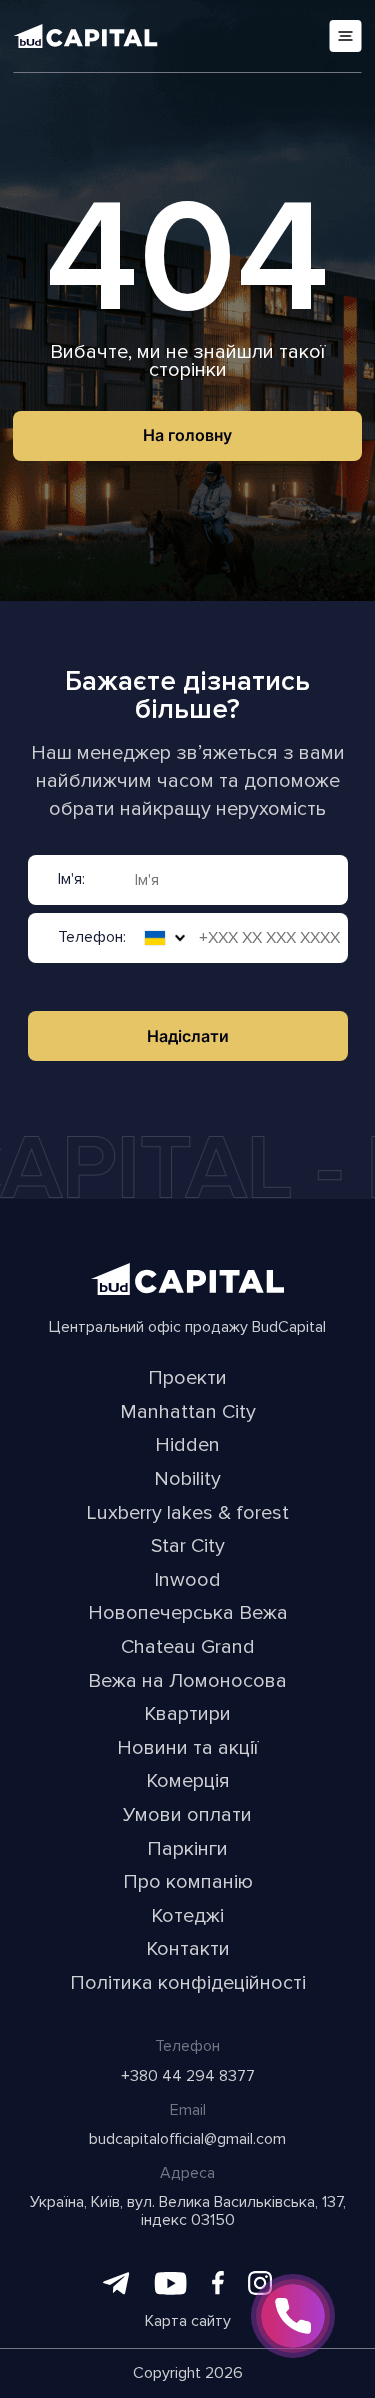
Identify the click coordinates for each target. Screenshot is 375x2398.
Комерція (188, 1782)
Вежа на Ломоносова (187, 1682)
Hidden (187, 1446)
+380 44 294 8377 (188, 2077)
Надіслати (188, 1036)
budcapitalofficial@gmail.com (187, 2140)
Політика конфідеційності (188, 1984)
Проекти (187, 1379)
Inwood (187, 1581)
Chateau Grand (188, 1648)
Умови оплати (187, 1816)
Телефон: (92, 938)
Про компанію (188, 1883)
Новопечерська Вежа (188, 1614)
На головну (187, 435)
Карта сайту (188, 2322)
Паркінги (187, 1850)
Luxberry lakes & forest (187, 1514)
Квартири (187, 1715)
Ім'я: (71, 880)
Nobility (187, 1480)
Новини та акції (187, 1749)
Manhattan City (188, 1413)
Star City (188, 1547)
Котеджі (187, 1917)
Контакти (188, 1950)
